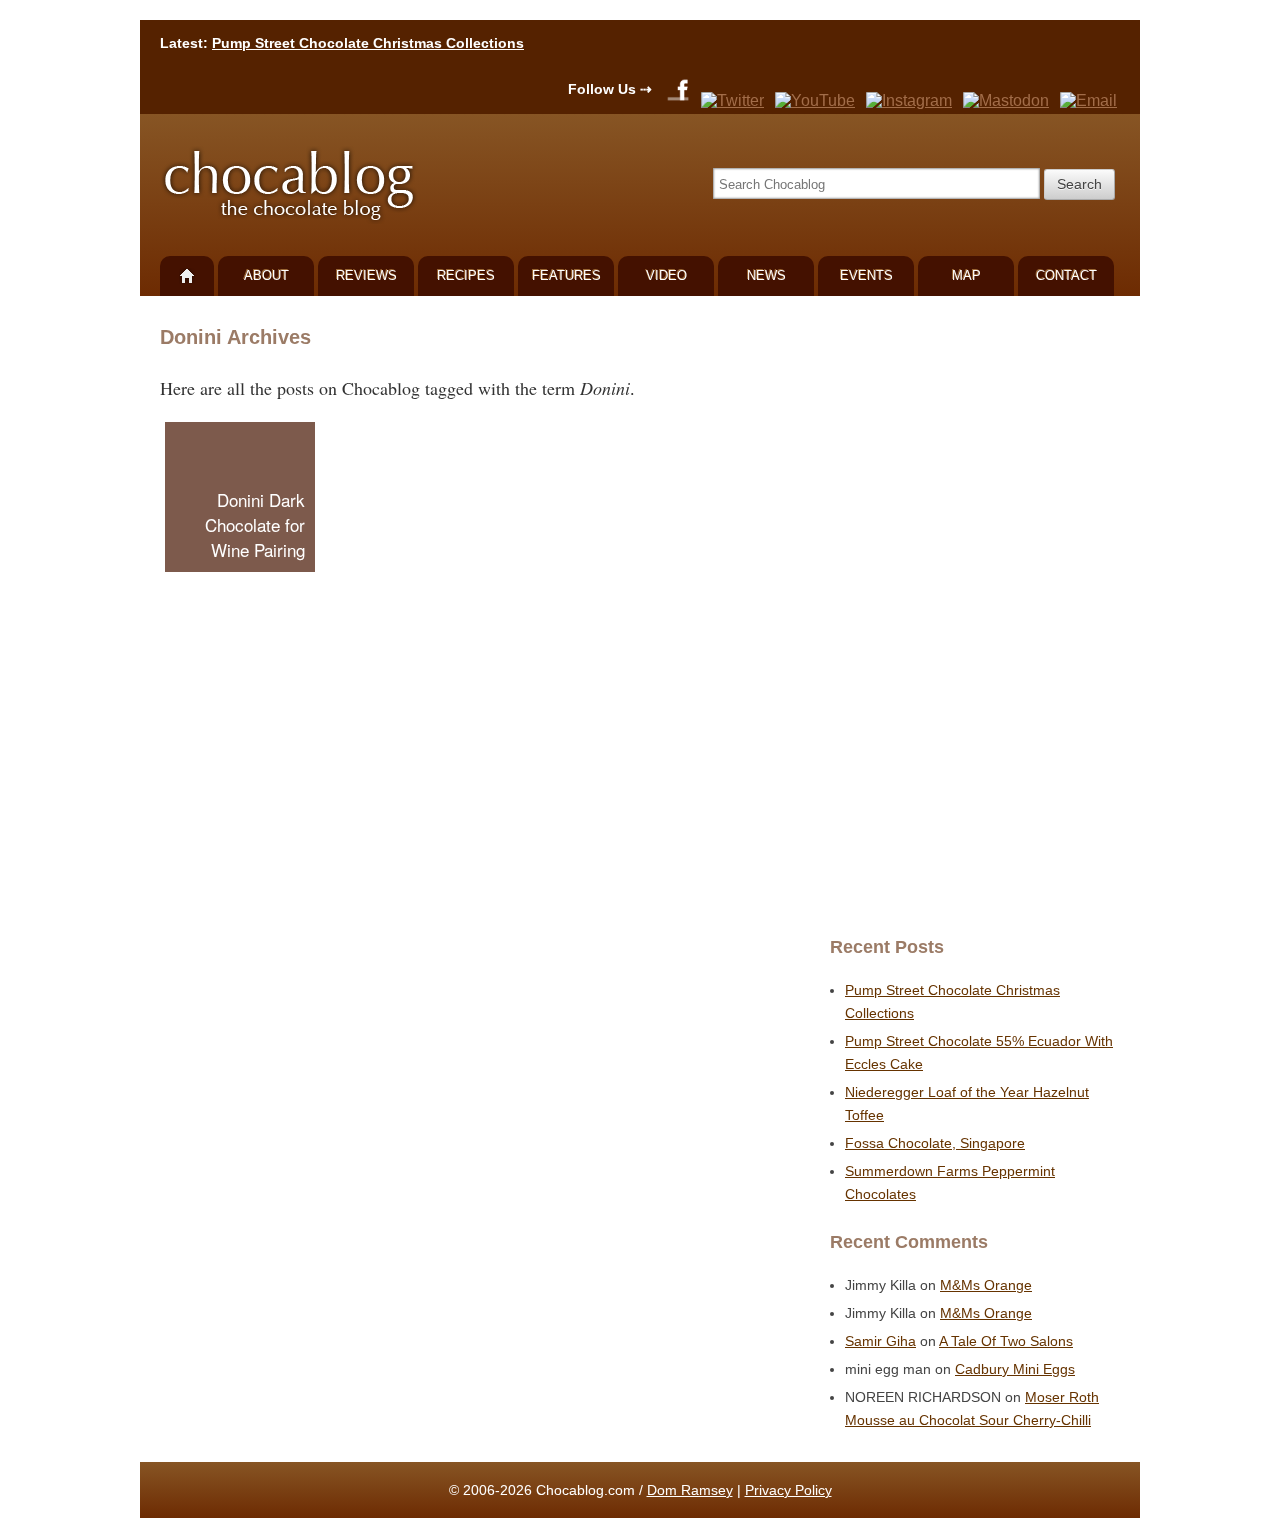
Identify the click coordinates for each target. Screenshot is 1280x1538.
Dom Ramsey (690, 1490)
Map (966, 275)
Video (666, 275)
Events (866, 275)
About (266, 275)
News (766, 275)
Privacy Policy (788, 1490)
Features (566, 275)
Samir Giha (880, 1341)
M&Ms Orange (986, 1285)
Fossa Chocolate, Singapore (935, 1143)
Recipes (466, 275)
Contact (1066, 275)
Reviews (366, 275)
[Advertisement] (970, 616)
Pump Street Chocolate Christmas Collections (368, 43)
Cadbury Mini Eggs (1015, 1369)
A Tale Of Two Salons (1006, 1341)
